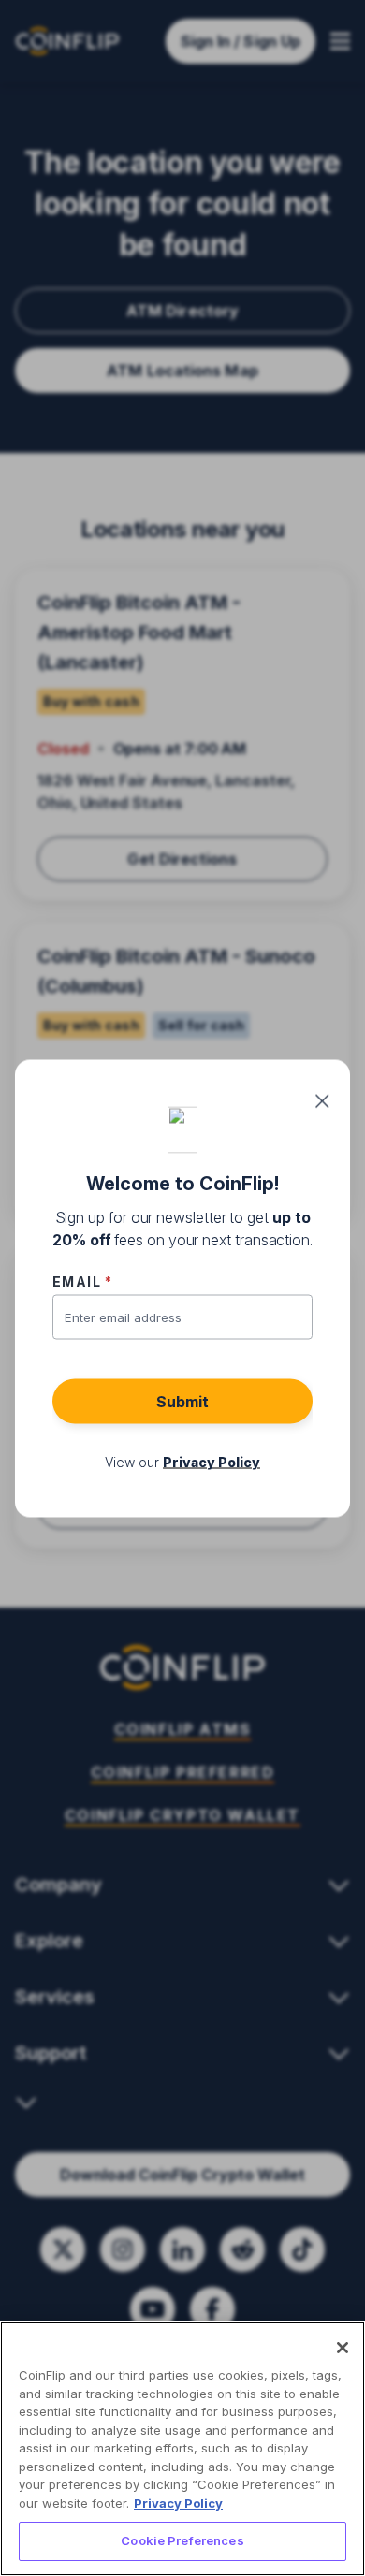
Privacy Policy (178, 2503)
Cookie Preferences (182, 2540)
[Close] (343, 2348)
